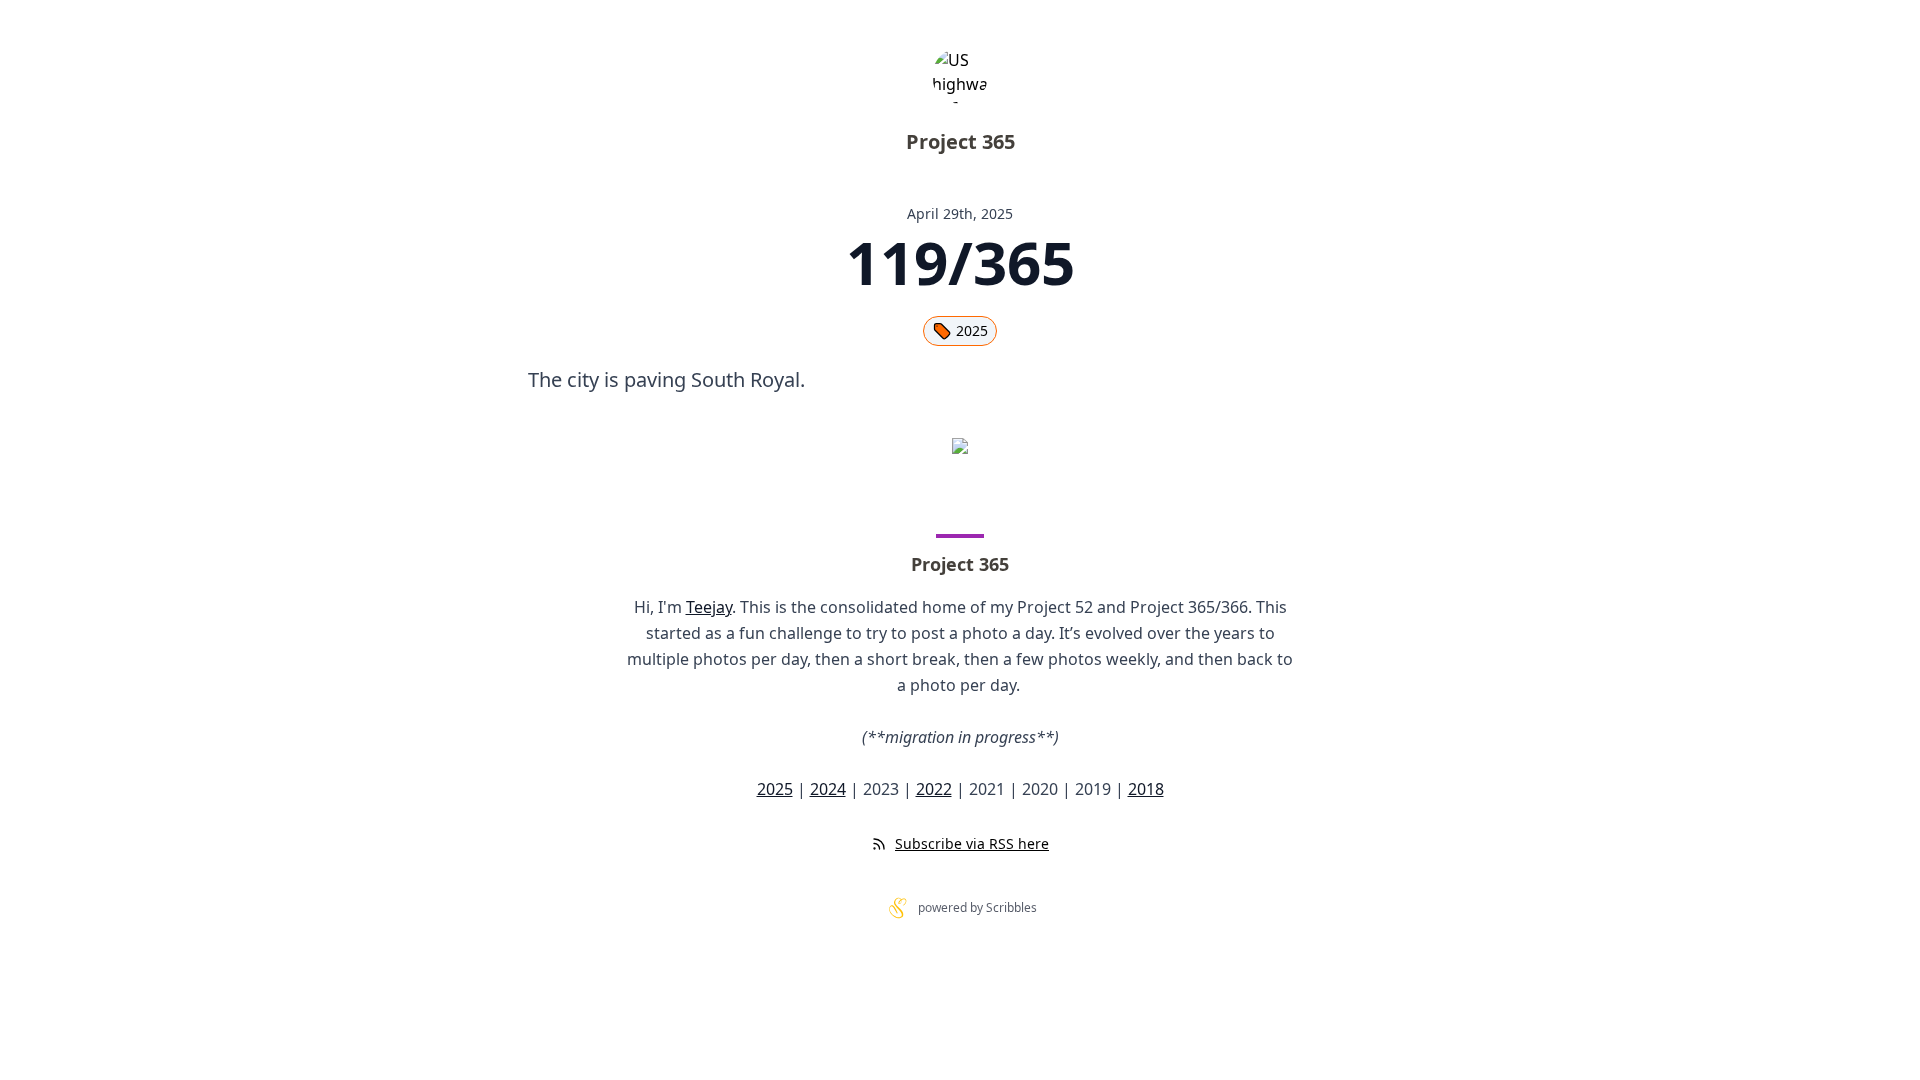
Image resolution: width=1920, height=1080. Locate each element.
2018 (1146, 789)
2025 (972, 330)
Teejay (709, 607)
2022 (934, 789)
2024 (828, 789)
